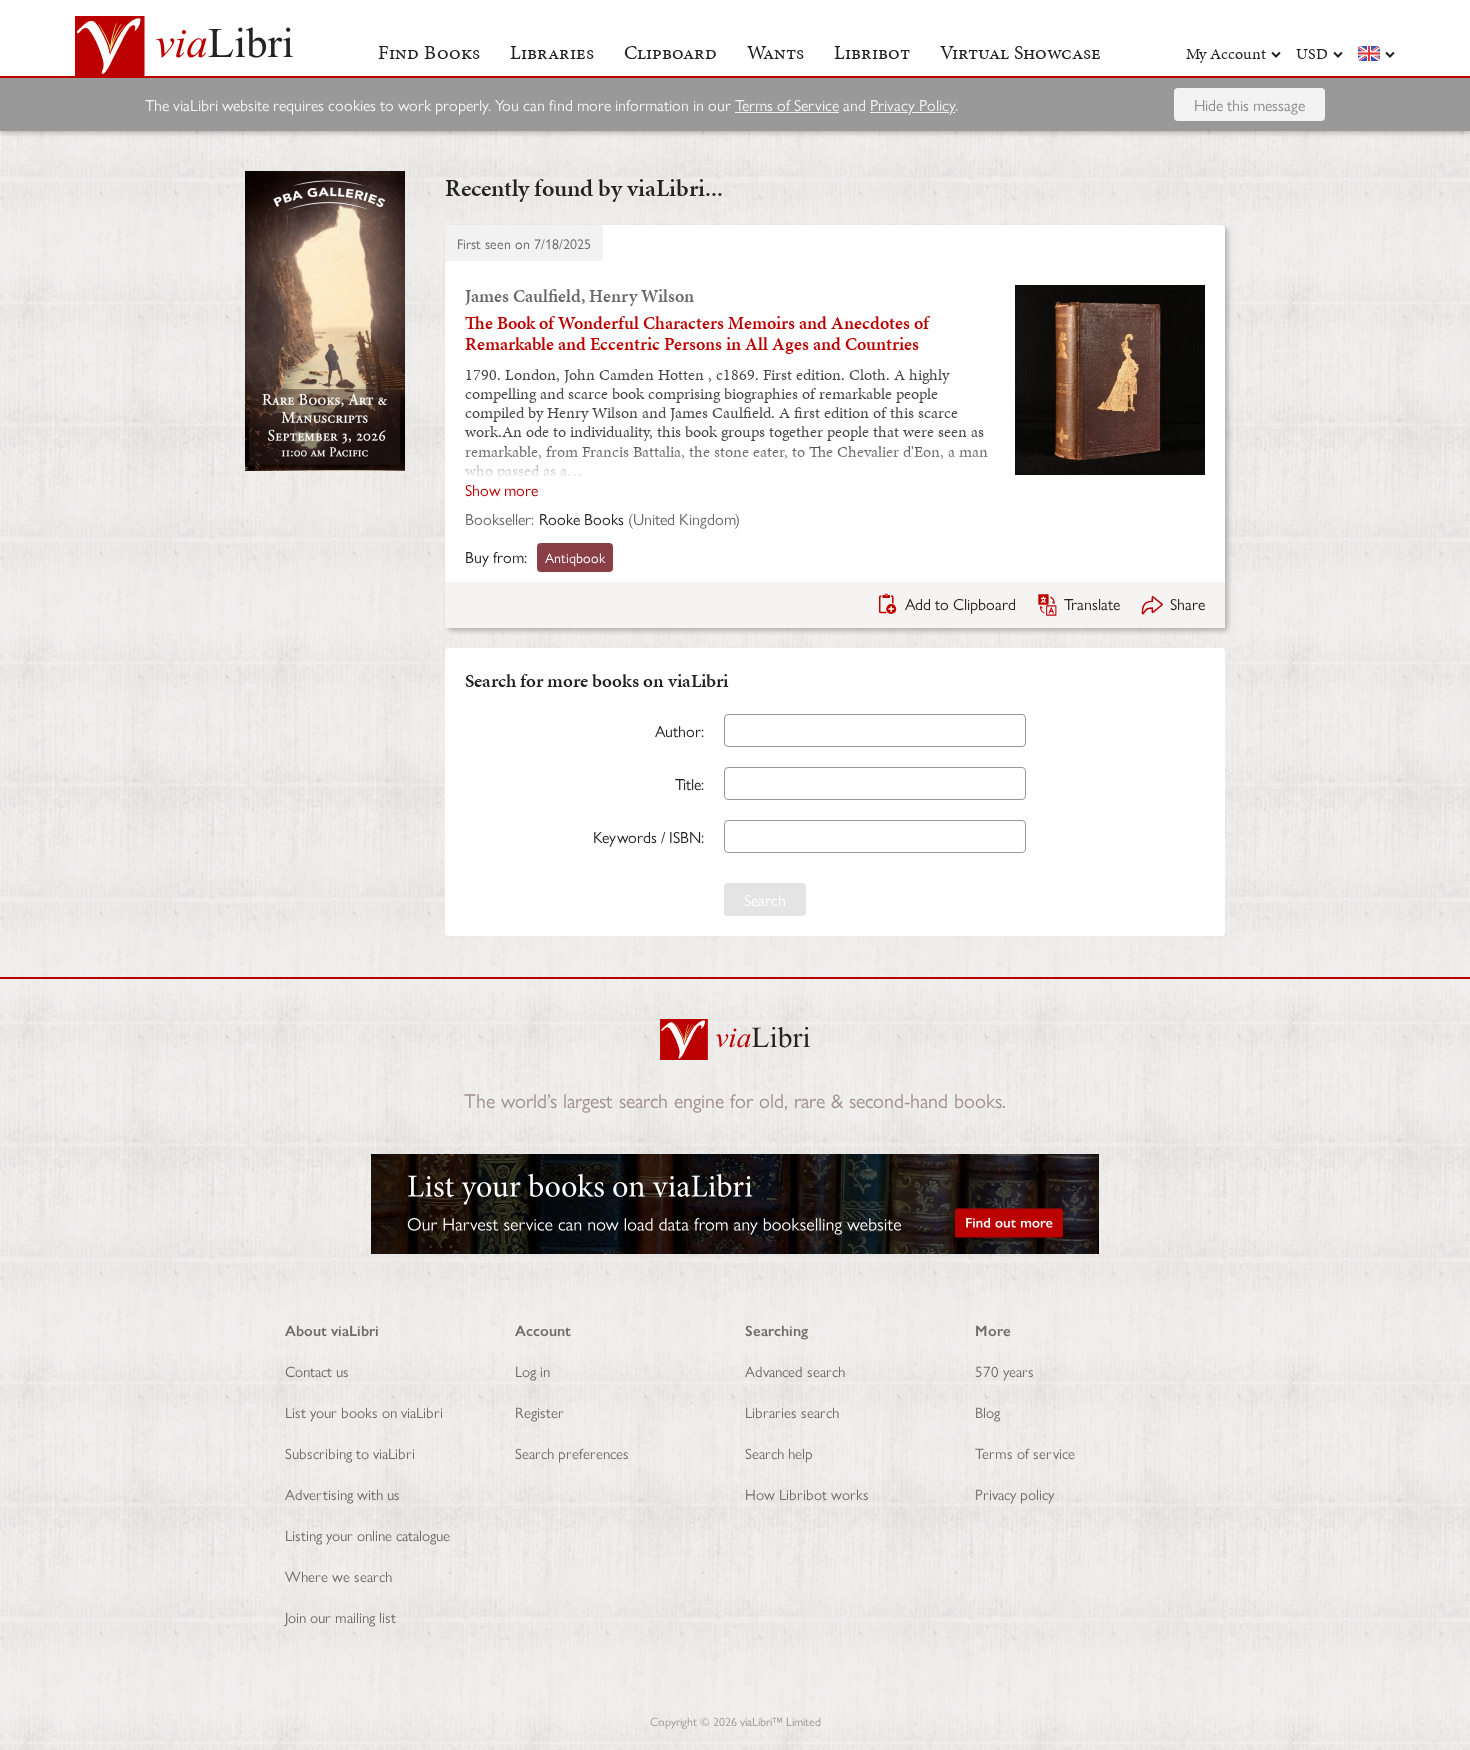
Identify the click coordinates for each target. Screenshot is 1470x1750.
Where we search (338, 1575)
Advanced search (795, 1370)
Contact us (317, 1370)
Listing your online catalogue (367, 1534)
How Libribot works (807, 1493)
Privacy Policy (912, 104)
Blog (987, 1411)
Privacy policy (1014, 1493)
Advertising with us (342, 1493)
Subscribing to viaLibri (350, 1452)
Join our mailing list (340, 1616)
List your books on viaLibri (364, 1411)
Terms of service (1025, 1452)
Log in (532, 1370)
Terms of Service (787, 104)
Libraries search (792, 1411)
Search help (779, 1452)
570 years (1004, 1370)
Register (539, 1411)
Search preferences (572, 1452)
